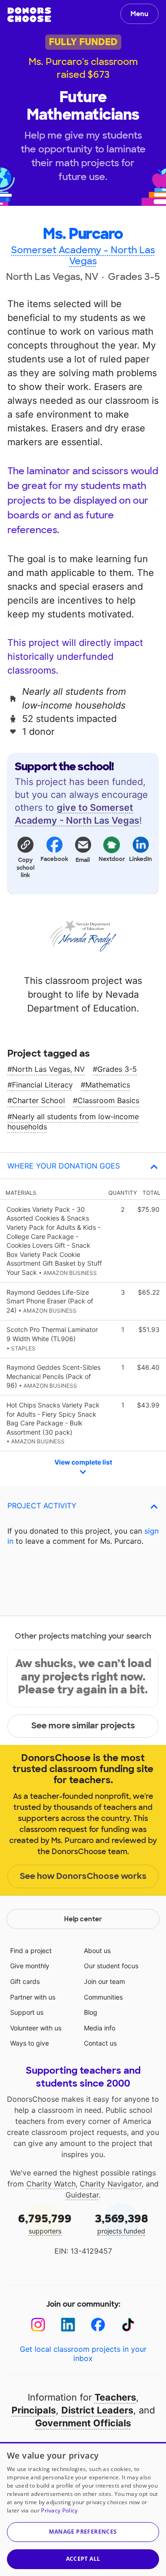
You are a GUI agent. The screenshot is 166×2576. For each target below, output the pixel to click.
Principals (34, 2410)
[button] (25, 857)
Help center (83, 1919)
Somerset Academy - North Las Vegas (83, 256)
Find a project (31, 1951)
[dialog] (83, 2509)
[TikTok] (128, 2325)
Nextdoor (112, 859)
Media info (100, 2028)
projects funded (122, 2223)
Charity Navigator (111, 2184)
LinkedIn (141, 859)
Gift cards (25, 1981)
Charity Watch (51, 2184)
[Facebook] (98, 2325)
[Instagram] (38, 2325)
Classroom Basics (108, 1100)
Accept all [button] (83, 2559)
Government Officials (83, 2423)
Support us (27, 2012)
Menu (139, 14)
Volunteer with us (36, 2028)
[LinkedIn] (68, 2325)
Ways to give (30, 2043)
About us (97, 1951)
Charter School (39, 1100)
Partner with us (33, 1997)
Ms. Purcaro (83, 234)
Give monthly (30, 1966)
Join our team (104, 1981)
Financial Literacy (42, 1085)
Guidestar (82, 2195)
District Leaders (97, 2410)
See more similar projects (83, 1726)
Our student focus (111, 1966)
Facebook (54, 859)
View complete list (83, 1462)
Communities (103, 1997)
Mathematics (108, 1085)
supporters (45, 2223)
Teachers (115, 2397)
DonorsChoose (29, 15)
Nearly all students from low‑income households (73, 1122)
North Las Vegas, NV (48, 1069)
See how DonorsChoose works (83, 1876)
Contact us (100, 2043)
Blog (91, 2012)
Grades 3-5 (117, 1069)
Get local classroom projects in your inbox (83, 2354)
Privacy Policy (59, 2510)
